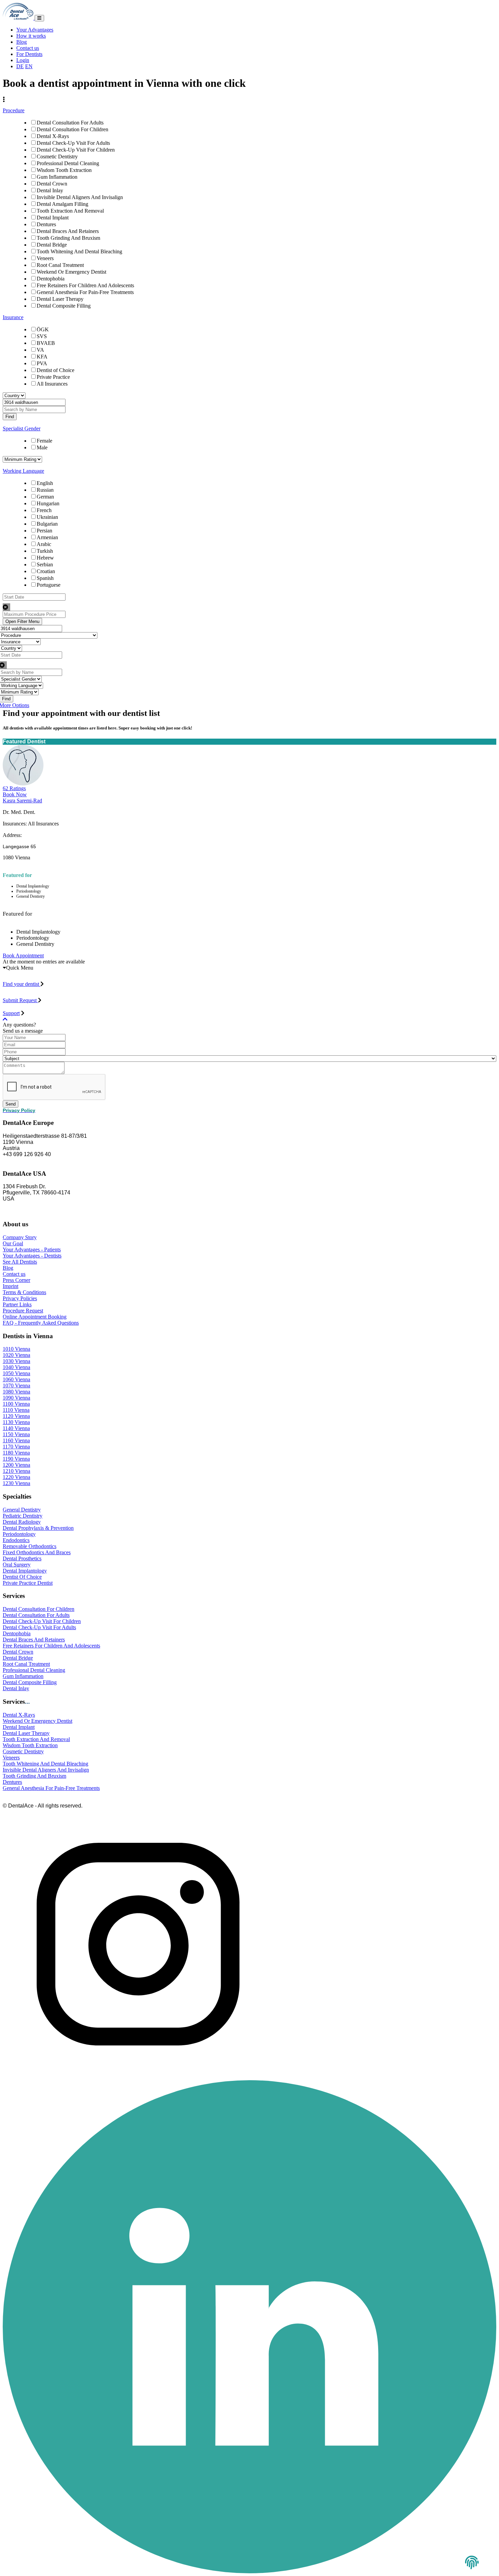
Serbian (45, 564)
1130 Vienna (16, 1422)
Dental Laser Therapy (60, 299)
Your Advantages (35, 30)
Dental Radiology (22, 1522)
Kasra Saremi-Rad (22, 801)
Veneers (45, 258)
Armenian (47, 537)
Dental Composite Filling (64, 306)
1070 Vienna (16, 1385)
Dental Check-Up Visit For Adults (73, 143)
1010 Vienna (16, 1349)
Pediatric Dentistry (23, 1516)
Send (11, 1104)
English (45, 483)
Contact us (28, 48)
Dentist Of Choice (22, 1577)
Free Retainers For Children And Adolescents (85, 285)
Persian (44, 531)
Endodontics (16, 1540)
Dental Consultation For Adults (70, 123)
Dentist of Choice (56, 370)
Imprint (11, 1286)
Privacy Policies (20, 1298)
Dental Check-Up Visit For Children (76, 150)
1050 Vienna (16, 1373)
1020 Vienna (16, 1355)
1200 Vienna (16, 1465)
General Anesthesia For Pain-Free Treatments (85, 292)
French (44, 510)
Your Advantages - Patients (32, 1250)
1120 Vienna (16, 1416)
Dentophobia (51, 279)
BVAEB (46, 343)
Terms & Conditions (24, 1292)
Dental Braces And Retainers (68, 231)
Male (42, 447)
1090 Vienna (16, 1398)
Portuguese (49, 585)
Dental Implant (53, 218)
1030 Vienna (16, 1361)
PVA (42, 363)
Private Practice (53, 377)
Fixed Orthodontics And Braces (37, 1552)
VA (40, 350)
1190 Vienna (16, 1459)
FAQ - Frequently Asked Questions (41, 1323)
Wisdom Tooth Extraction (64, 170)
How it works (31, 36)
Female (44, 441)
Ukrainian (47, 517)
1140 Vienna (16, 1428)
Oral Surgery (17, 1565)
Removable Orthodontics (30, 1546)
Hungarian (48, 503)
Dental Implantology (25, 1571)
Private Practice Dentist (28, 1583)
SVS (42, 336)
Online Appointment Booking (35, 1317)
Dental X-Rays (53, 136)
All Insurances (52, 384)
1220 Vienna (16, 1477)
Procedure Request (23, 1311)
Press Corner (16, 1280)
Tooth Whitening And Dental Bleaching (79, 251)
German (45, 497)
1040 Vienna (16, 1367)
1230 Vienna (16, 1483)
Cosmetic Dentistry (57, 157)
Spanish (45, 578)
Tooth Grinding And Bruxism (68, 238)
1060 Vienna (16, 1379)
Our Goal (13, 1243)
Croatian (46, 571)
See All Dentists (20, 1262)
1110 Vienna (16, 1410)
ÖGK (43, 329)
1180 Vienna (16, 1453)
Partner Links (17, 1304)
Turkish (45, 551)
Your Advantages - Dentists (32, 1256)
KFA (42, 357)
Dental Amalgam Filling (62, 204)
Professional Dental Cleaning (68, 163)
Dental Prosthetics (22, 1558)
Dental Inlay (50, 190)
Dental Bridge (52, 245)
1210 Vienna (16, 1471)
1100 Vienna (16, 1404)
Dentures (46, 224)
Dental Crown (52, 184)
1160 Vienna (16, 1440)
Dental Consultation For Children (72, 129)
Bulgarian (47, 524)
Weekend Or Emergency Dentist (71, 272)
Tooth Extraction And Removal (70, 211)
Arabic (44, 544)
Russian (45, 490)
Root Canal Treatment (60, 265)
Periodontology (19, 1534)
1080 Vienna (16, 1392)
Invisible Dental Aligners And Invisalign (80, 197)
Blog (22, 42)
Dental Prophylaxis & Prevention (38, 1528)
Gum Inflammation (57, 177)
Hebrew (45, 558)
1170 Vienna (16, 1447)
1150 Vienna (16, 1434)
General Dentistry (22, 1510)
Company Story (20, 1237)
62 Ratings (14, 788)
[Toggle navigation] (39, 18)
